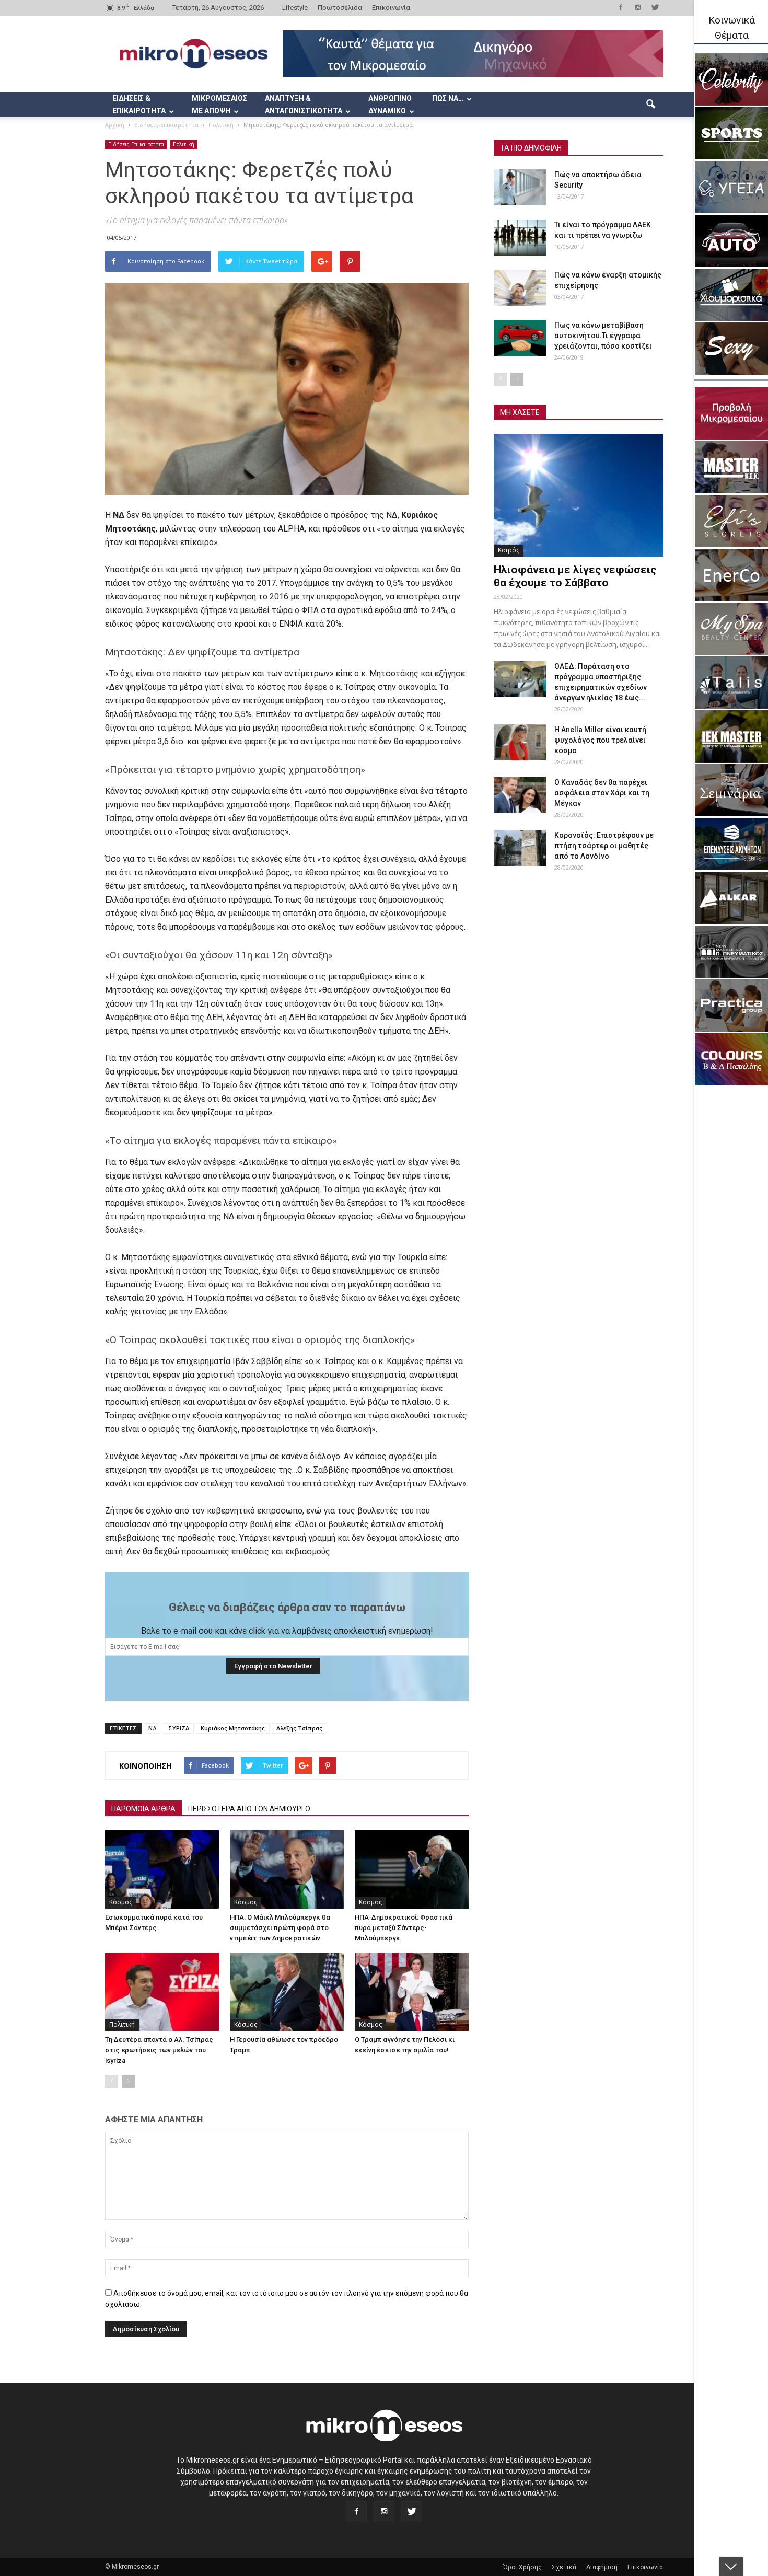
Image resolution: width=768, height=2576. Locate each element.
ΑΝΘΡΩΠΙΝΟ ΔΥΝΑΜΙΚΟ (390, 105)
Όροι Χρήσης (522, 2567)
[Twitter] (655, 7)
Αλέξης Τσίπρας (299, 1728)
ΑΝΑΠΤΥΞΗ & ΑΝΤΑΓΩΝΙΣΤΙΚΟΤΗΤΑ (304, 105)
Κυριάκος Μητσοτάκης (233, 1728)
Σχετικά (564, 2567)
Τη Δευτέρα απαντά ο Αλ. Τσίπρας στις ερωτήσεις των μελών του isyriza (159, 2050)
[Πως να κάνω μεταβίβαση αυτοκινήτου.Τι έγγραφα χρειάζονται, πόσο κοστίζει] (520, 338)
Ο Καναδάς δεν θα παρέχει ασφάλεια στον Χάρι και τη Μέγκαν (602, 793)
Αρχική (115, 125)
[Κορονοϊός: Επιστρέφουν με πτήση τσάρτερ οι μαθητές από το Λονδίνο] (520, 848)
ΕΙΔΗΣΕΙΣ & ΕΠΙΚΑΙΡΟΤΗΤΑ (139, 105)
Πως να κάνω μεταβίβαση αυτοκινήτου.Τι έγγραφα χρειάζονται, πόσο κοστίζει (603, 336)
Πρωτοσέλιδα (340, 8)
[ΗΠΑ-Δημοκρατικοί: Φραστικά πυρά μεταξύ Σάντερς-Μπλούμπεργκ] (412, 1869)
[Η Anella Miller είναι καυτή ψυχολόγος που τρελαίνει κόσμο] (520, 742)
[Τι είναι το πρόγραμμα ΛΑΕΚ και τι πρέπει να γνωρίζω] (520, 238)
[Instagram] (638, 7)
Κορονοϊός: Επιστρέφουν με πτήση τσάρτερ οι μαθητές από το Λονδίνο (604, 846)
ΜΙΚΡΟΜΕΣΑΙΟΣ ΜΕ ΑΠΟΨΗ (219, 105)
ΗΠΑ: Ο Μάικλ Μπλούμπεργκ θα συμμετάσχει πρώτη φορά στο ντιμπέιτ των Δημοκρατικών (280, 1928)
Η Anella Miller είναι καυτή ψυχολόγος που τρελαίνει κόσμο (600, 740)
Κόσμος (121, 1902)
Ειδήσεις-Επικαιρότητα (136, 144)
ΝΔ (153, 1728)
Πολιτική (184, 144)
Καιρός (509, 550)
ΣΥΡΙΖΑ (179, 1728)
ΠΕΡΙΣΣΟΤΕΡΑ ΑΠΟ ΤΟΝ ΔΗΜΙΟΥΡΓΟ (249, 1809)
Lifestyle (295, 8)
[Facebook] (621, 7)
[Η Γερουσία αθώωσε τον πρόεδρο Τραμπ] (287, 1992)
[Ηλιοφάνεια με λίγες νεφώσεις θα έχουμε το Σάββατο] (578, 495)
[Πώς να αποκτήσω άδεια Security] (520, 187)
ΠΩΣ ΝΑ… (448, 98)
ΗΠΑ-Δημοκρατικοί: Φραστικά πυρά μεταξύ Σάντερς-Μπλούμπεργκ (404, 1928)
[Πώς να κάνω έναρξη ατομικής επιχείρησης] (520, 288)
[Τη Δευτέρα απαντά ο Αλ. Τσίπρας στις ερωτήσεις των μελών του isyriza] (162, 1992)
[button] (650, 105)
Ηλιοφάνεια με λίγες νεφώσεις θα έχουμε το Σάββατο (575, 576)
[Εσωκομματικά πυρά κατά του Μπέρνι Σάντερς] (162, 1869)
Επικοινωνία (391, 8)
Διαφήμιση (602, 2567)
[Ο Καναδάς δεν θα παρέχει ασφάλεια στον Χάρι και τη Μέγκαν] (520, 795)
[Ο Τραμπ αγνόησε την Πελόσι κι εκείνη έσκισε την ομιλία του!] (412, 1992)
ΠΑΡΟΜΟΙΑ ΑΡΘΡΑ (143, 1809)
